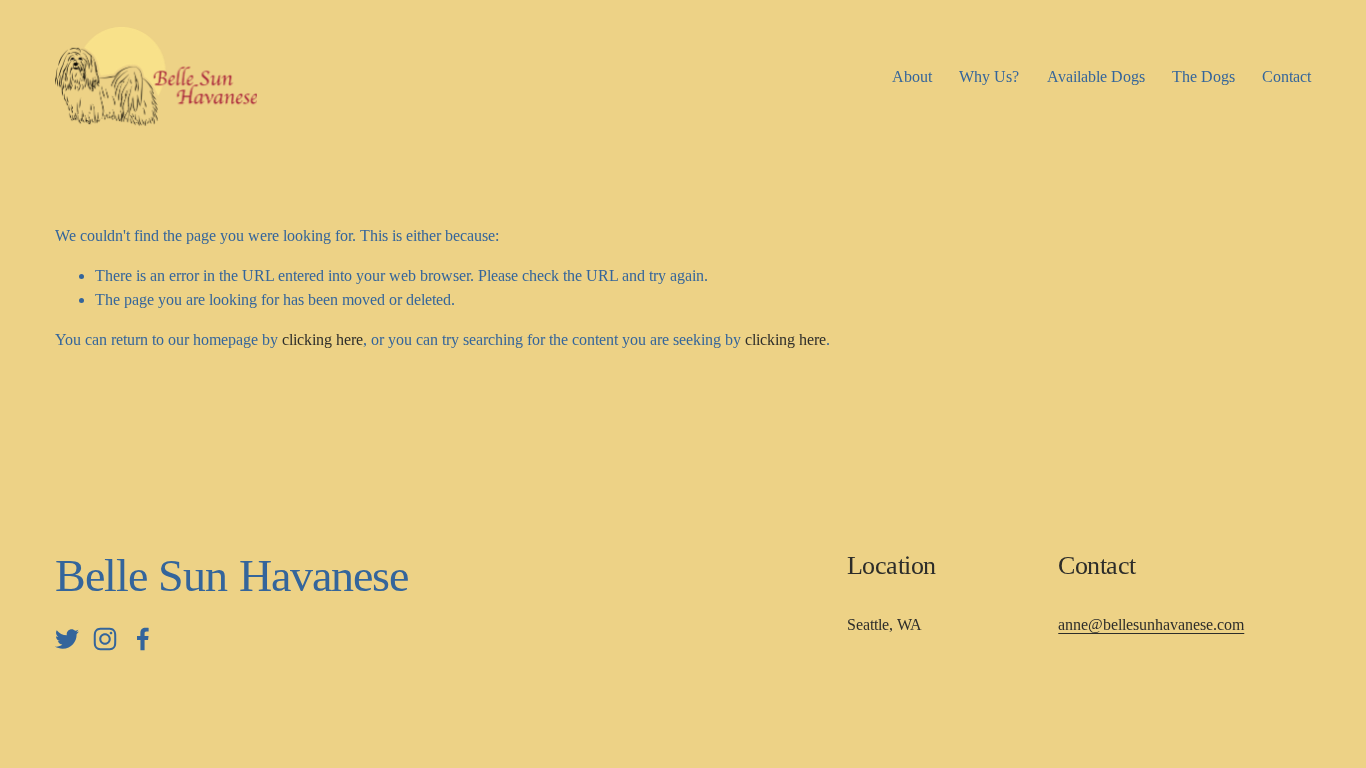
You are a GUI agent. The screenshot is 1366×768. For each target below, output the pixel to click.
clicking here (322, 339)
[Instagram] (105, 639)
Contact (1286, 76)
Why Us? (989, 76)
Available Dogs (1096, 76)
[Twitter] (67, 639)
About (912, 76)
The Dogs (1203, 76)
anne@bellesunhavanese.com (1151, 624)
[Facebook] (143, 639)
